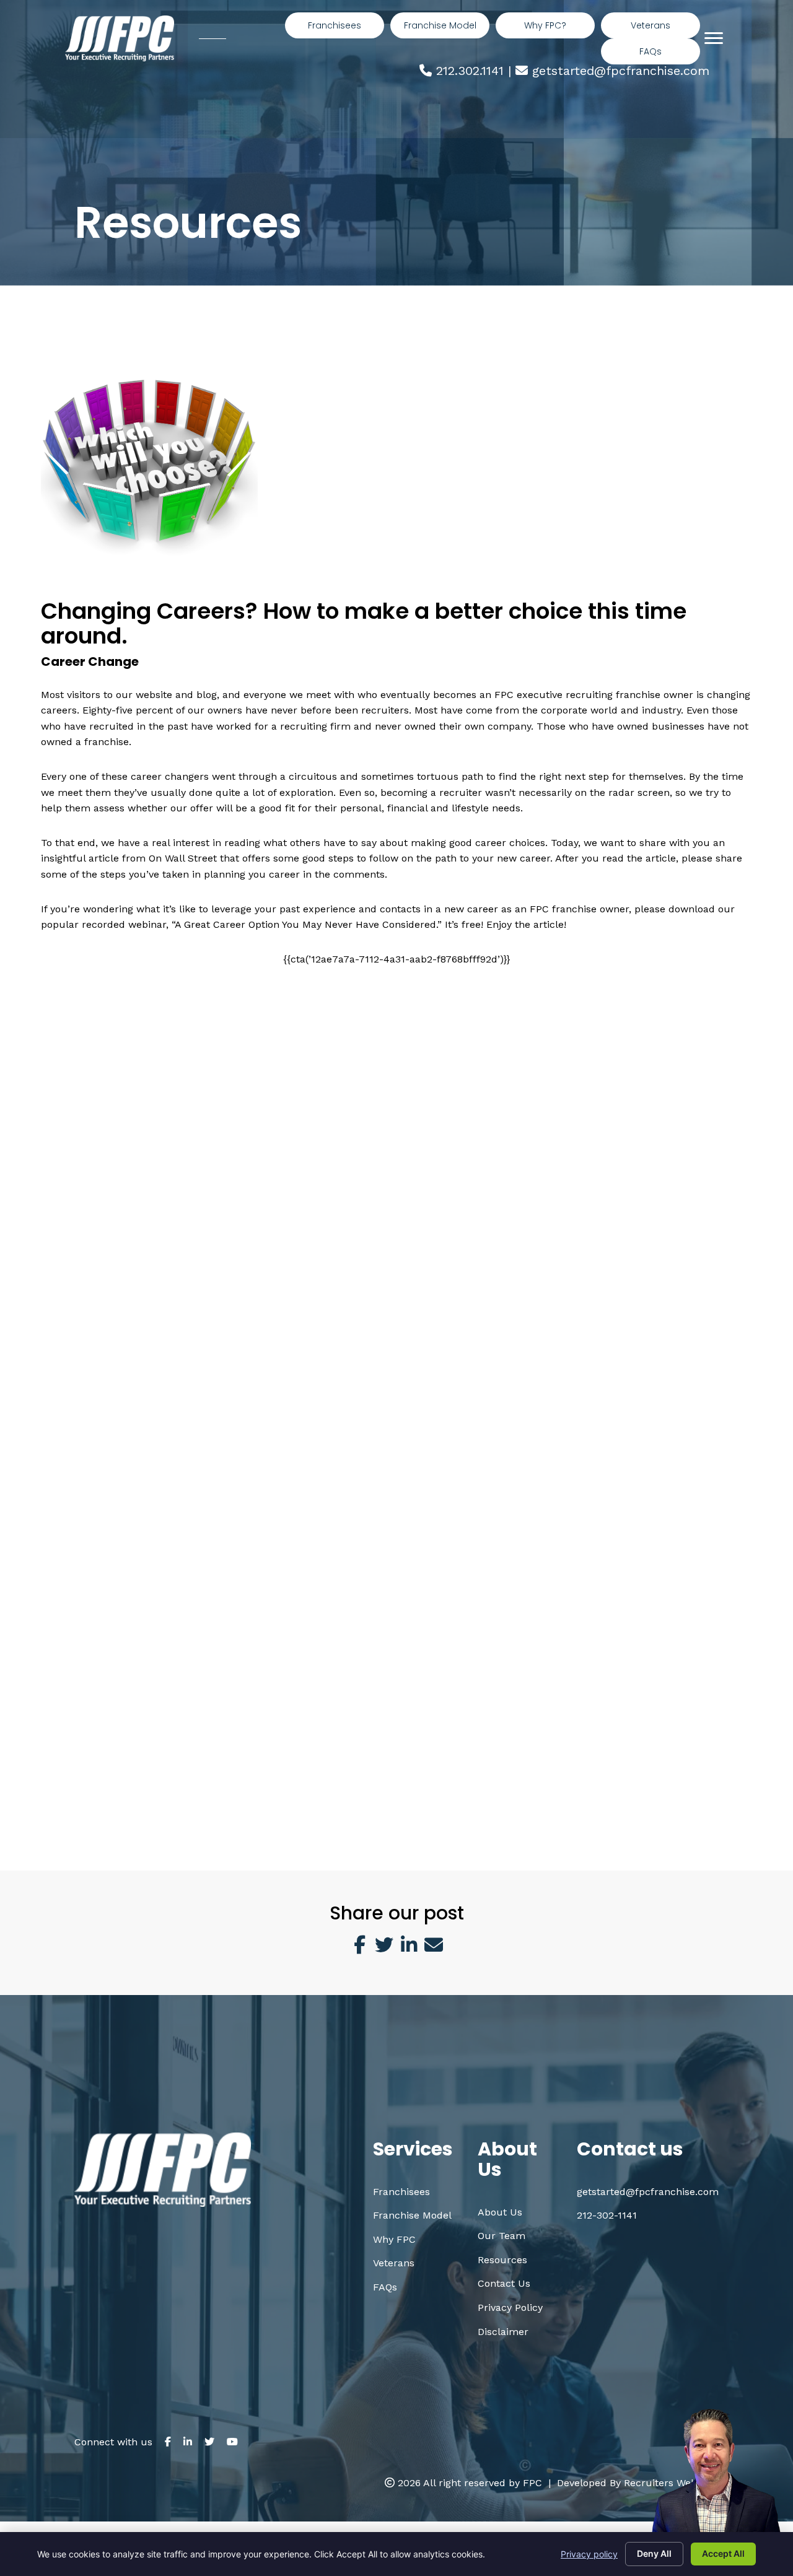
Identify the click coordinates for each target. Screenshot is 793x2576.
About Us (500, 2212)
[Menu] (714, 38)
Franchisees (401, 2192)
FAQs (385, 2287)
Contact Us (504, 2283)
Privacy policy (589, 2554)
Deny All (654, 2553)
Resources (502, 2260)
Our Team (502, 2236)
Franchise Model (412, 2215)
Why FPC (394, 2239)
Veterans (394, 2263)
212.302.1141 (470, 71)
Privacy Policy (510, 2307)
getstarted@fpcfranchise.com (621, 71)
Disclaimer (503, 2332)
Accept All (723, 2553)
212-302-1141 (607, 2215)
